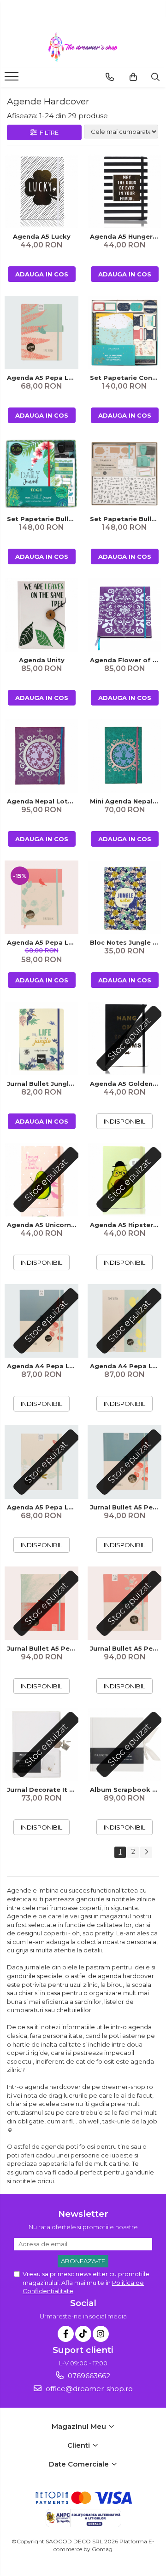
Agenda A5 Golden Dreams (126, 1084)
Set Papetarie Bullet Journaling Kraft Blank (126, 519)
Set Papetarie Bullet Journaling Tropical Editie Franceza (43, 519)
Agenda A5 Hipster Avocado (126, 1225)
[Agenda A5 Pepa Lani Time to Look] (41, 897)
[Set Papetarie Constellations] (125, 333)
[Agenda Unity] (41, 615)
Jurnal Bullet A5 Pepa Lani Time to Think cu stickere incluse (126, 1507)
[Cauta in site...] (155, 77)
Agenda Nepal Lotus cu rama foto (43, 801)
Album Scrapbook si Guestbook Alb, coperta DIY (126, 1790)
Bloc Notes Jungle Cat (126, 942)
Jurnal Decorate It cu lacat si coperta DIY (43, 1790)
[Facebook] (66, 2334)
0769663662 (88, 2376)
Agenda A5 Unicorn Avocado (43, 1225)
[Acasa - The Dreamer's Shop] (83, 47)
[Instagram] (101, 2334)
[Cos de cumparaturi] (133, 77)
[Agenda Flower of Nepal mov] (125, 615)
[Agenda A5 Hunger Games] (125, 191)
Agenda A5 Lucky (42, 236)
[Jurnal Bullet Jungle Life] (41, 1038)
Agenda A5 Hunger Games (126, 236)
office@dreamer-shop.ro (88, 2389)
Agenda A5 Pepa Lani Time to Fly (43, 378)
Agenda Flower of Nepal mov (126, 660)
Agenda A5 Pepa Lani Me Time (43, 1507)
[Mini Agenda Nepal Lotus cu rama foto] (125, 756)
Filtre (48, 132)
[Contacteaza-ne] (110, 77)
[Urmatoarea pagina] (146, 1852)
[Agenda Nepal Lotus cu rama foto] (41, 756)
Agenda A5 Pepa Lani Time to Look (43, 942)
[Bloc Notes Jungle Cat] (125, 897)
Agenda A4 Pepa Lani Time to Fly (126, 1366)
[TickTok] (83, 2334)
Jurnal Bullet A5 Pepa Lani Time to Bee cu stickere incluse (126, 1648)
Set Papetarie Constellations (126, 378)
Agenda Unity (42, 660)
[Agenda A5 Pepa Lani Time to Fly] (41, 333)
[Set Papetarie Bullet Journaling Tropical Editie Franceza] (41, 474)
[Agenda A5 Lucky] (41, 191)
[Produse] (13, 79)
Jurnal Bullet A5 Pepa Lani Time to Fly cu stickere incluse (43, 1648)
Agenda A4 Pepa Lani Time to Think (43, 1366)
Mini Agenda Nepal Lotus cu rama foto (126, 801)
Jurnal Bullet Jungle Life (43, 1084)
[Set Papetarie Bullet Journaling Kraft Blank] (125, 474)
